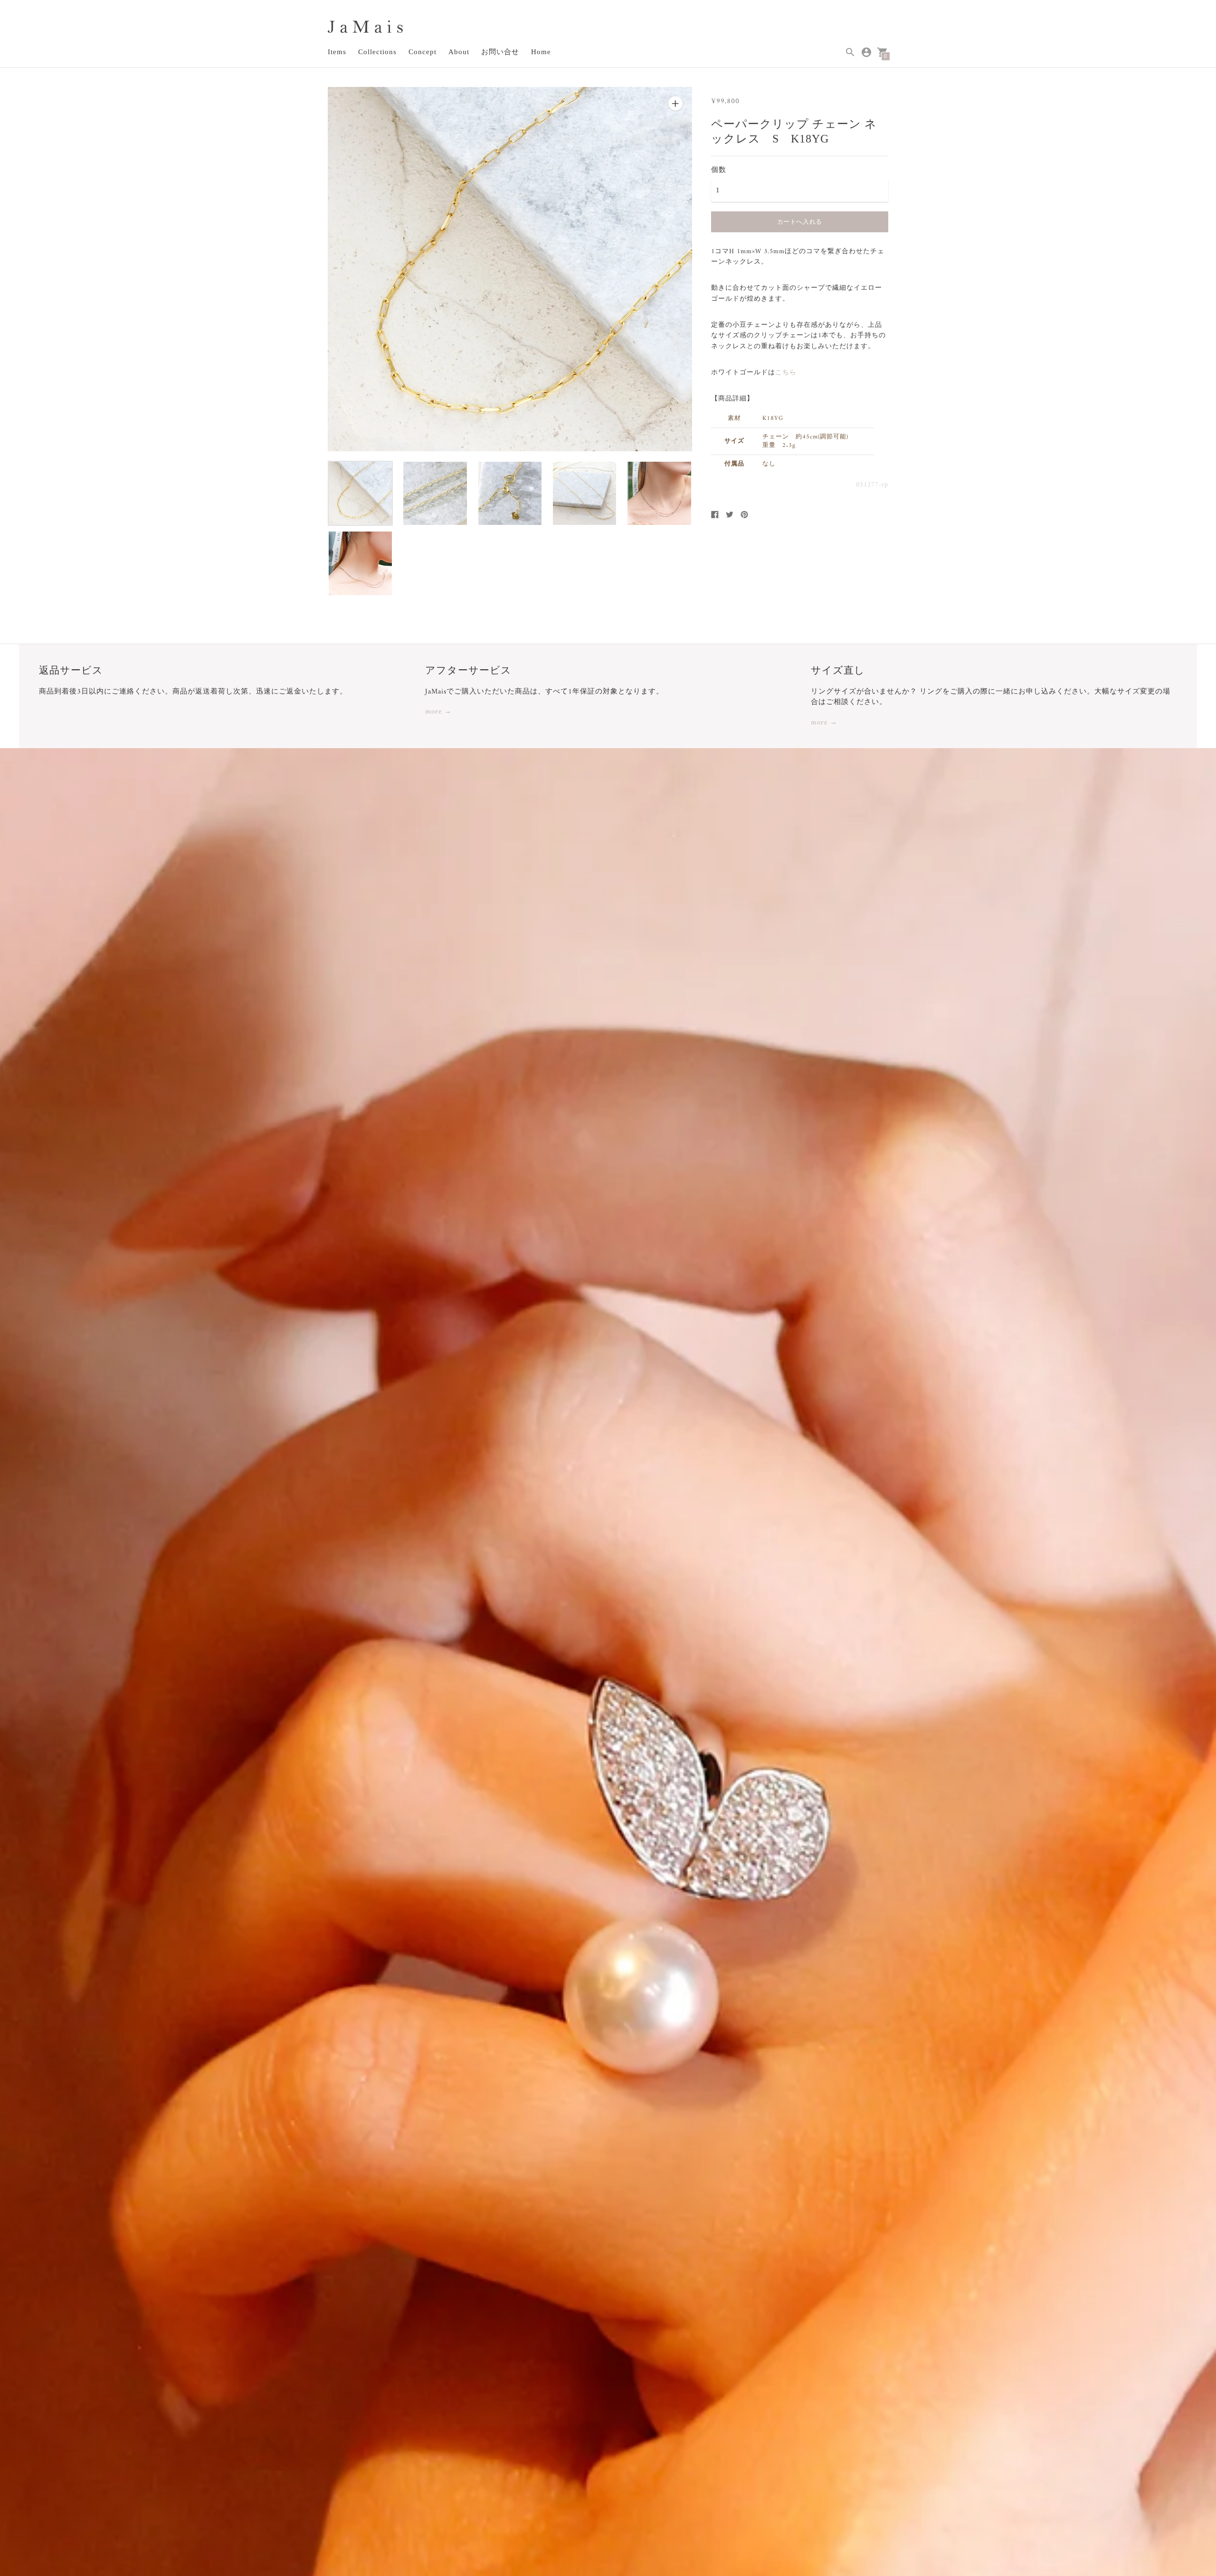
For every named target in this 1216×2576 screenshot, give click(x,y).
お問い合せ (500, 52)
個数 (719, 170)
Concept (423, 52)
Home (541, 52)
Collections (377, 52)
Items (337, 52)
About (459, 52)
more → (438, 712)
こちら (786, 373)
